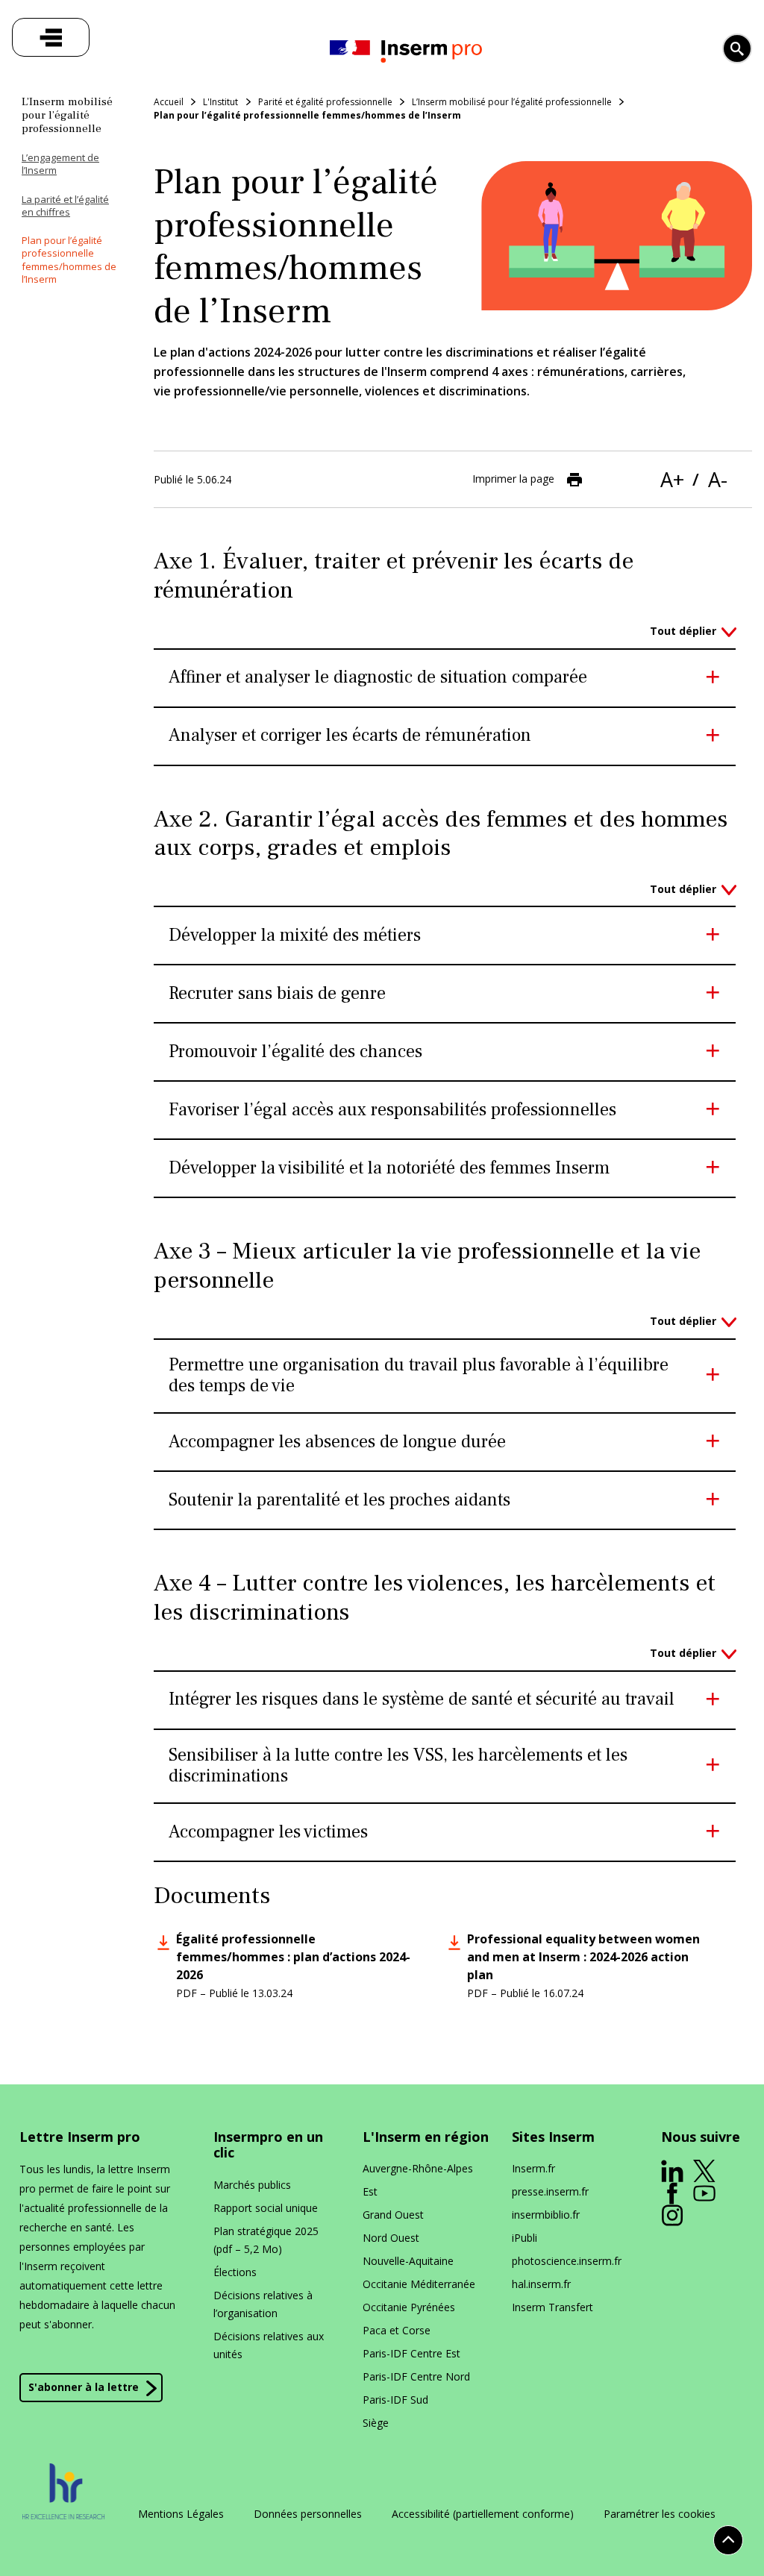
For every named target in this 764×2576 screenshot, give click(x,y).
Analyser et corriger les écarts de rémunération (350, 736)
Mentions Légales (181, 2514)
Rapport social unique (266, 2208)
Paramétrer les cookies (660, 2514)
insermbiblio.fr (546, 2215)
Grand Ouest (393, 2215)
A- (718, 479)
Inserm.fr (533, 2168)
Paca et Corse (397, 2330)
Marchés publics (252, 2185)
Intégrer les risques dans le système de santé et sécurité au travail (422, 1700)
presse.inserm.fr (550, 2191)
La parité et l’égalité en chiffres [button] (65, 206)
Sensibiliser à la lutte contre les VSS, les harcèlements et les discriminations (398, 1767)
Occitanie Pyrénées (409, 2307)
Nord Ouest (391, 2238)
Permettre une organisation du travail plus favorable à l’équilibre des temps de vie (419, 1376)
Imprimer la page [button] (513, 479)
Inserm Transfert (552, 2307)
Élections (235, 2272)
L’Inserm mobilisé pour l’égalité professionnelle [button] (512, 102)
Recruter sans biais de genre (277, 994)
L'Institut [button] (220, 102)
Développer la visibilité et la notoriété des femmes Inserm (389, 1169)
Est (370, 2191)
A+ (672, 479)
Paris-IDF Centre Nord (416, 2376)
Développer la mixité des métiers (295, 936)
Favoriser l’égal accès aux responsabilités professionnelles (392, 1110)
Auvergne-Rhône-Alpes (418, 2168)
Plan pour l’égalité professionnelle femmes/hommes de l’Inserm (307, 115)
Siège (376, 2423)
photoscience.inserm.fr (567, 2261)
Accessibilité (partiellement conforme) (483, 2514)
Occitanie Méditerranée (419, 2284)
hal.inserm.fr (541, 2284)
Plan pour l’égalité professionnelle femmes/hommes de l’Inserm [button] (69, 260)
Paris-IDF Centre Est (411, 2353)
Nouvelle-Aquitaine (408, 2261)
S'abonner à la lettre (84, 2387)
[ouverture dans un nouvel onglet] (672, 2171)
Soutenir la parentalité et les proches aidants (339, 1501)
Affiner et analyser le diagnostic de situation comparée (378, 678)
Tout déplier (683, 631)
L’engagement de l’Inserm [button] (60, 164)
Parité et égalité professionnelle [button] (325, 102)
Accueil (169, 102)
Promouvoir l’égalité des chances (295, 1052)
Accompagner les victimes (268, 1833)
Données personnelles (308, 2514)
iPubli (525, 2238)
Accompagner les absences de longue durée (337, 1442)
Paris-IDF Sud (395, 2400)
